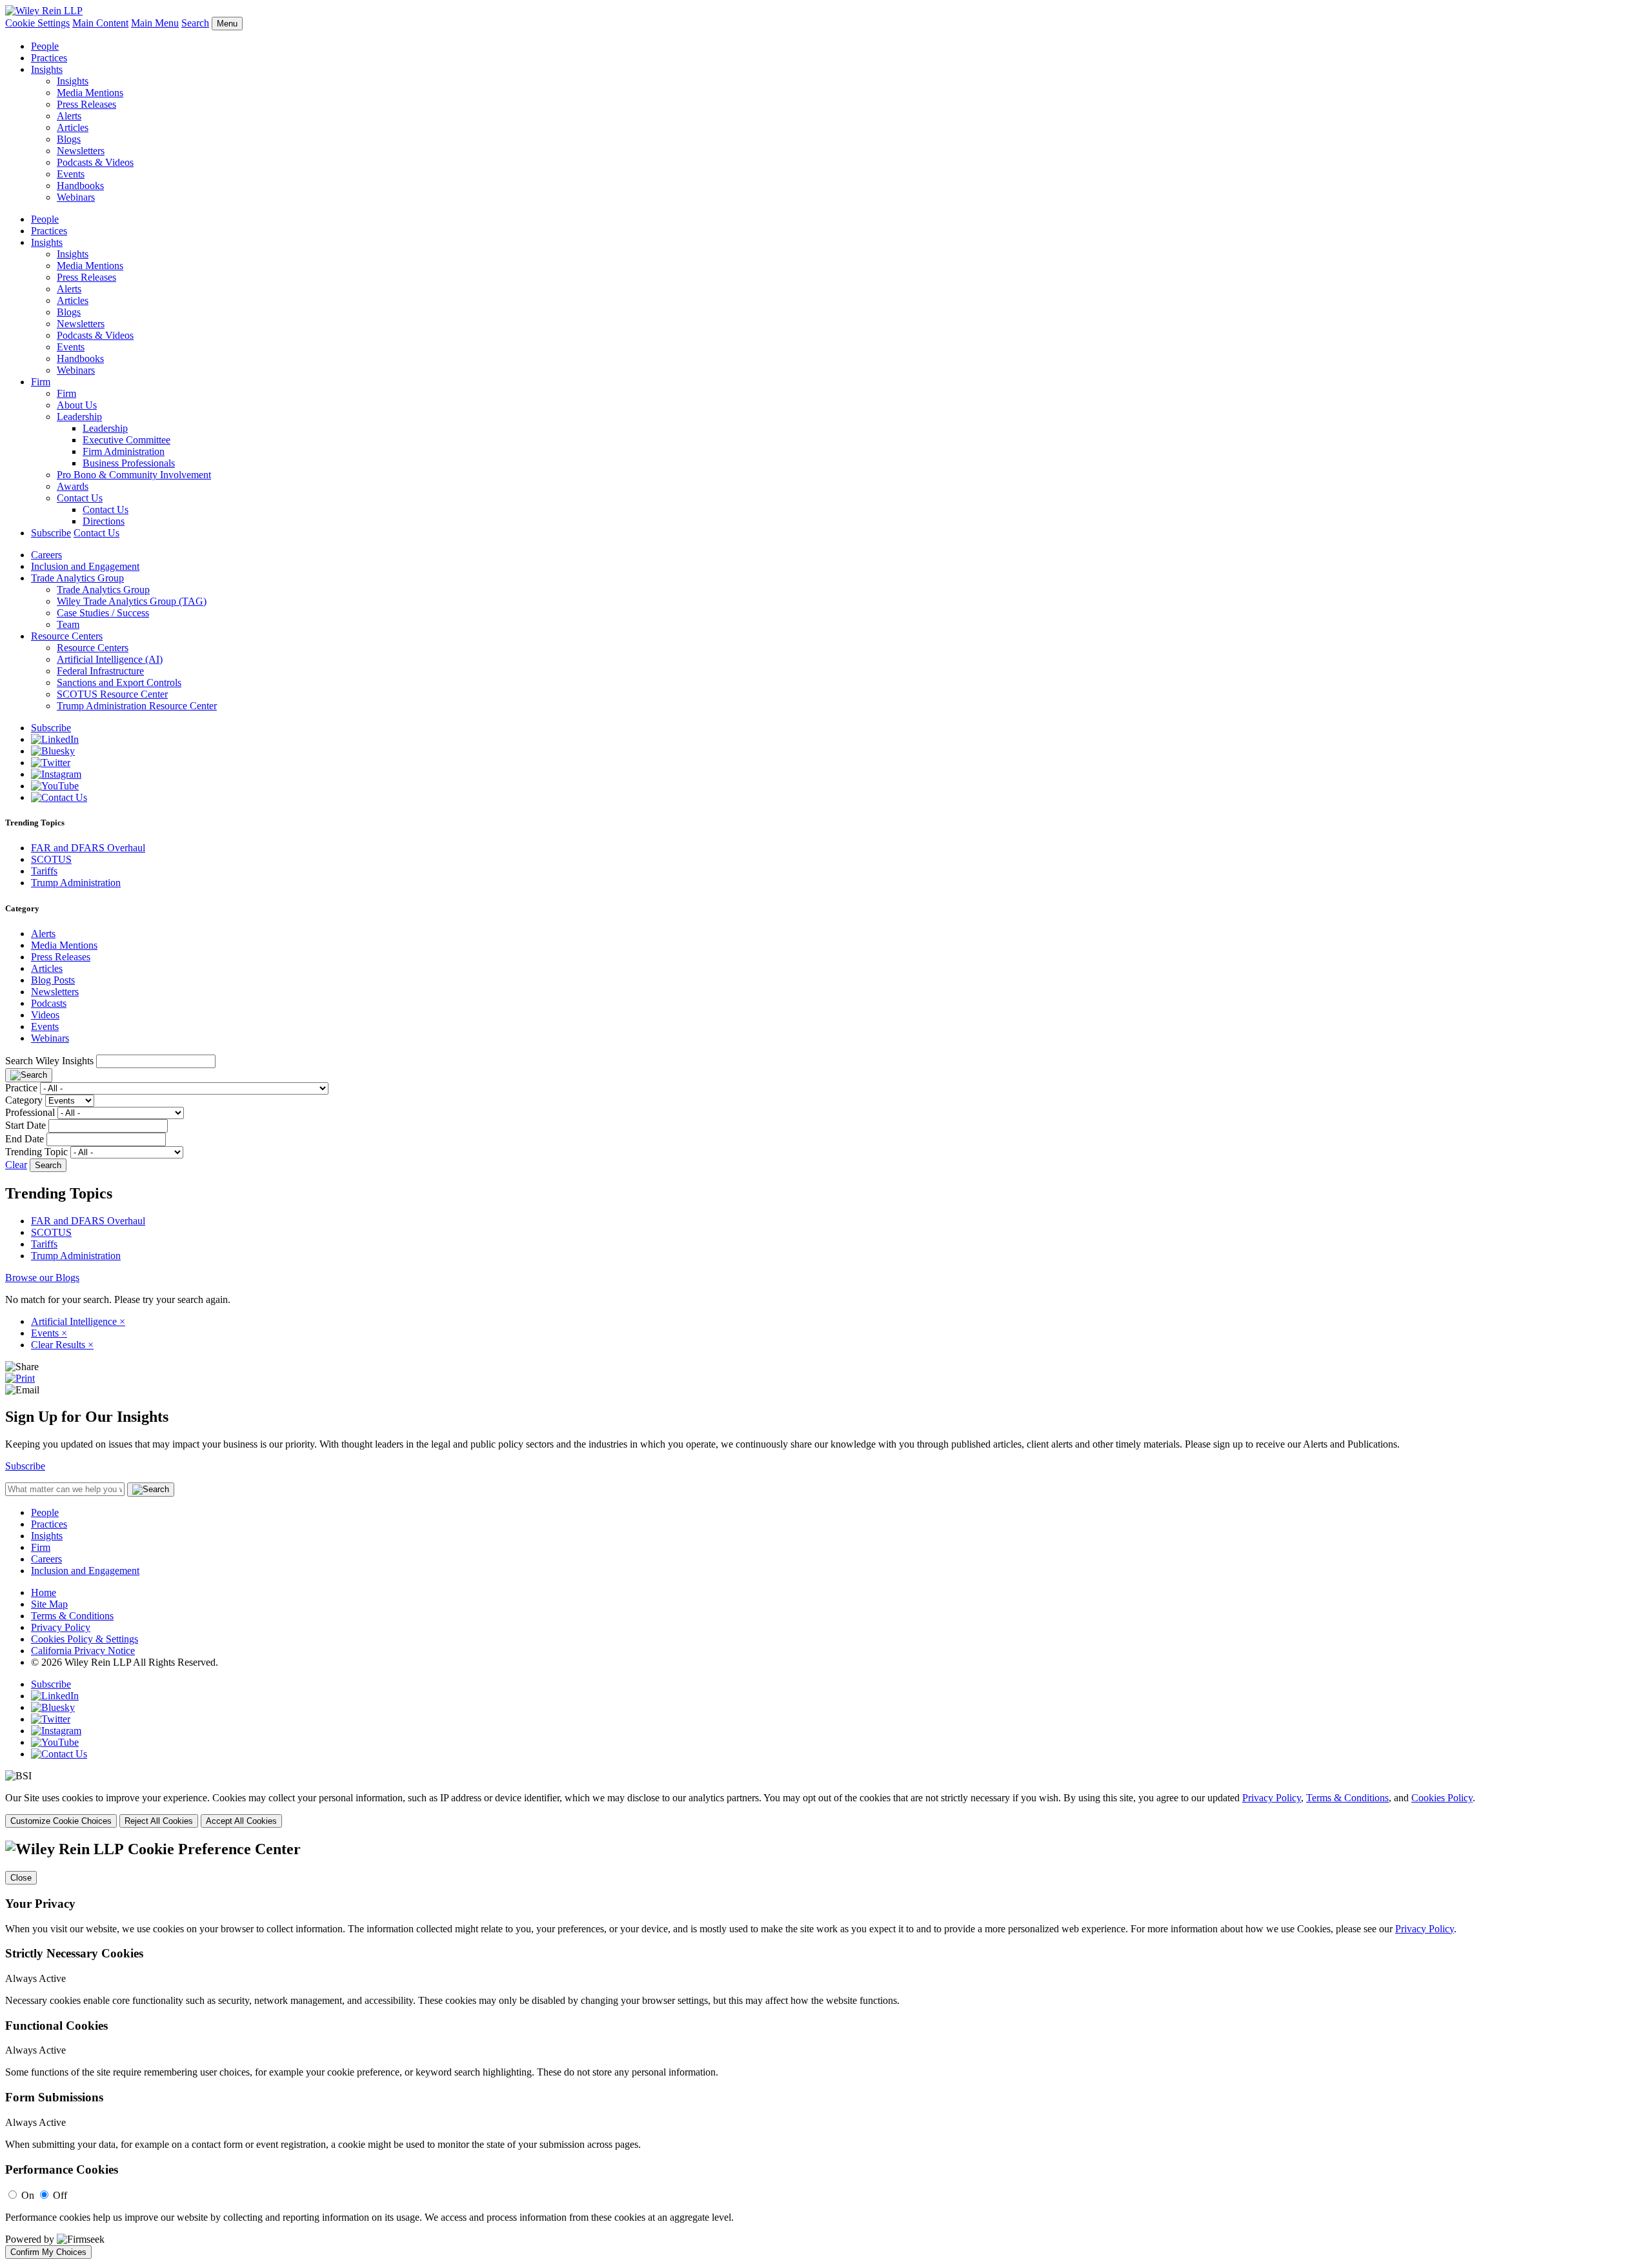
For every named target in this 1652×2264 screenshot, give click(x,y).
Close (21, 1878)
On (28, 2195)
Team (68, 624)
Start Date (25, 1125)
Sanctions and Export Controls (119, 682)
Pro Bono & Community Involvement (134, 475)
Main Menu (155, 23)
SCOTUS (51, 859)
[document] (826, 2050)
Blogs (69, 139)
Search (195, 23)
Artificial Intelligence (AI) (110, 659)
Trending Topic (36, 1152)
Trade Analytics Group (77, 578)
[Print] (20, 1378)
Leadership (79, 417)
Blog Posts (53, 980)
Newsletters (81, 151)
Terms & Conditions (72, 1616)
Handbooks (80, 186)
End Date (25, 1139)
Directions (104, 521)
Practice (21, 1088)
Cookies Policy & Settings (85, 1639)
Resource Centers (67, 636)
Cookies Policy (1442, 1798)
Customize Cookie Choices (61, 1821)
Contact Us (80, 498)
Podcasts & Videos (95, 162)
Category (24, 1100)
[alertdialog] (826, 2050)
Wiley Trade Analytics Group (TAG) (132, 601)
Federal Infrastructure (100, 671)
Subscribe (51, 533)
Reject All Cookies (159, 1821)
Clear (16, 1165)
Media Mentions (90, 93)
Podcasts (49, 1003)
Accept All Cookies (241, 1821)
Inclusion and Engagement (85, 566)
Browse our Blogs (42, 1278)
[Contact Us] (59, 797)
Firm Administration (124, 451)
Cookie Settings (37, 23)
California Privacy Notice (83, 1651)
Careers (46, 555)
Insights (47, 69)
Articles (73, 127)
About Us (77, 405)
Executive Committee (126, 440)
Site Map (49, 1604)
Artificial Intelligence (78, 1321)
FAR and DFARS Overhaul (88, 848)
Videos (45, 1015)
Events (71, 174)
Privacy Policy (61, 1627)
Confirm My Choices (48, 2252)
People (45, 46)
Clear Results (62, 1345)
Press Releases (86, 104)
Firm (41, 382)
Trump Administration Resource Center (137, 706)
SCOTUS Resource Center (112, 694)
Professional (30, 1112)
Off (60, 2195)
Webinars (76, 197)
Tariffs (44, 871)
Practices (49, 58)
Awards (73, 486)
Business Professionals (129, 463)
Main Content (100, 23)
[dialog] (826, 1810)
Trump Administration (76, 883)
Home (44, 1592)
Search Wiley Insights (49, 1061)
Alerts (69, 116)
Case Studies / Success (103, 613)
